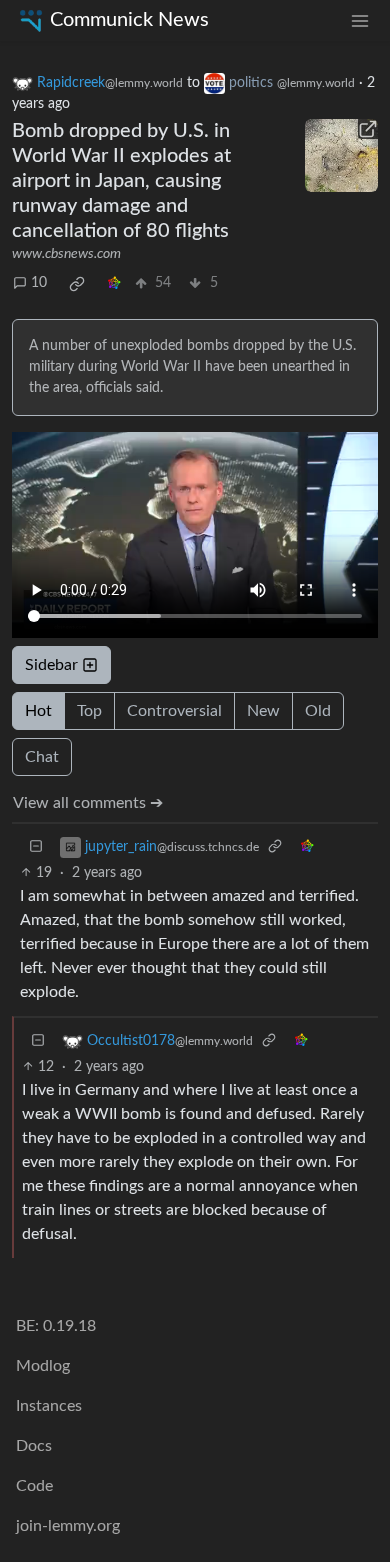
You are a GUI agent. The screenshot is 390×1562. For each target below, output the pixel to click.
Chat (42, 757)
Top (89, 711)
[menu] (360, 20)
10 (39, 283)
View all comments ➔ (88, 803)
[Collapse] (36, 847)
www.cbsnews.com (66, 254)
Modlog (43, 1366)
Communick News (129, 20)
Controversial (174, 711)
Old (318, 711)
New (263, 711)
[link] (77, 284)
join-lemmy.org (68, 1526)
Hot (38, 711)
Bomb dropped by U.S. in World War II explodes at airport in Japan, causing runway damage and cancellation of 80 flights (121, 181)
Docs (34, 1446)
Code (34, 1486)
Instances (49, 1406)
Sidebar (51, 665)
